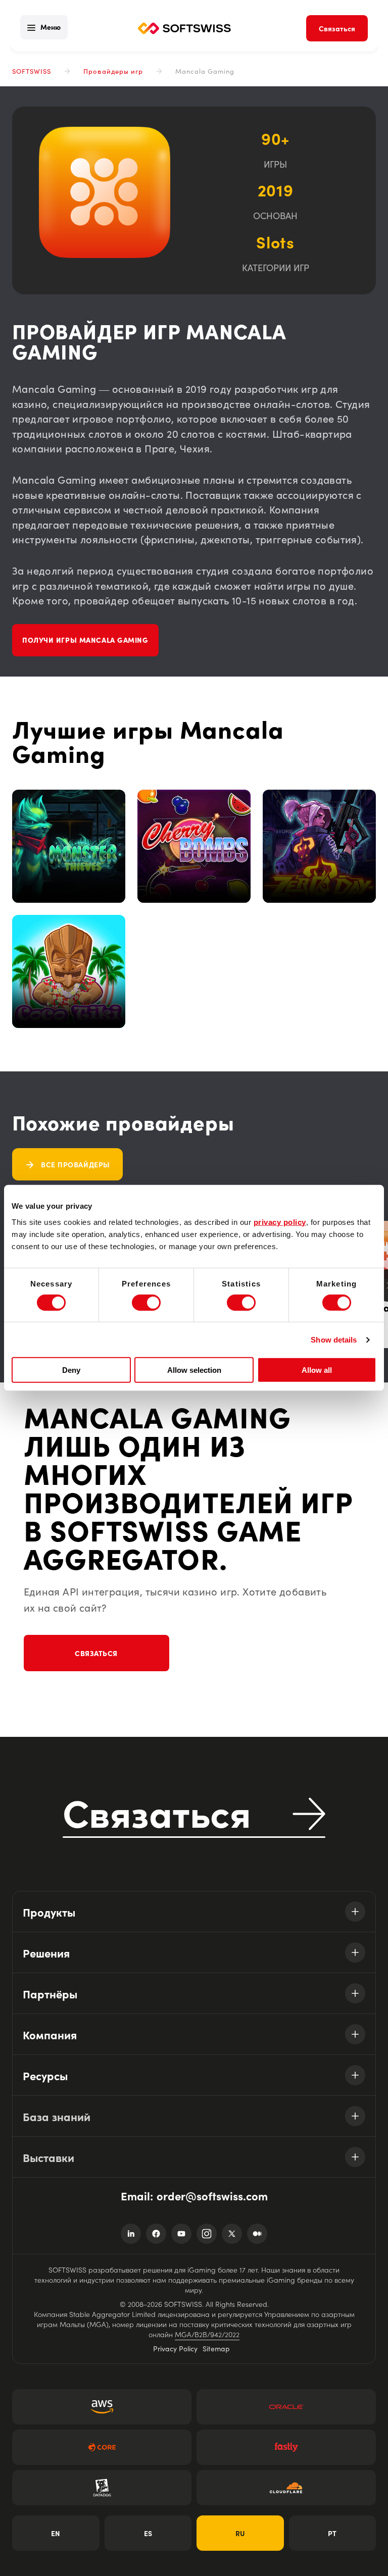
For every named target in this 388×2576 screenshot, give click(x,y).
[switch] (146, 1303)
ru (240, 2533)
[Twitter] (232, 2234)
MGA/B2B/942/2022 (207, 2334)
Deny (71, 1370)
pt (332, 2533)
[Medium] (257, 2234)
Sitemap (216, 2348)
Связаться (96, 1653)
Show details (334, 1340)
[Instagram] (207, 2234)
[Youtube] (181, 2234)
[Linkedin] (131, 2234)
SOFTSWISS (32, 71)
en (56, 2533)
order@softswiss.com (212, 2196)
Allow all (317, 1370)
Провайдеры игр (113, 71)
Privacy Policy (175, 2348)
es (148, 2533)
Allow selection (194, 1370)
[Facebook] (156, 2234)
